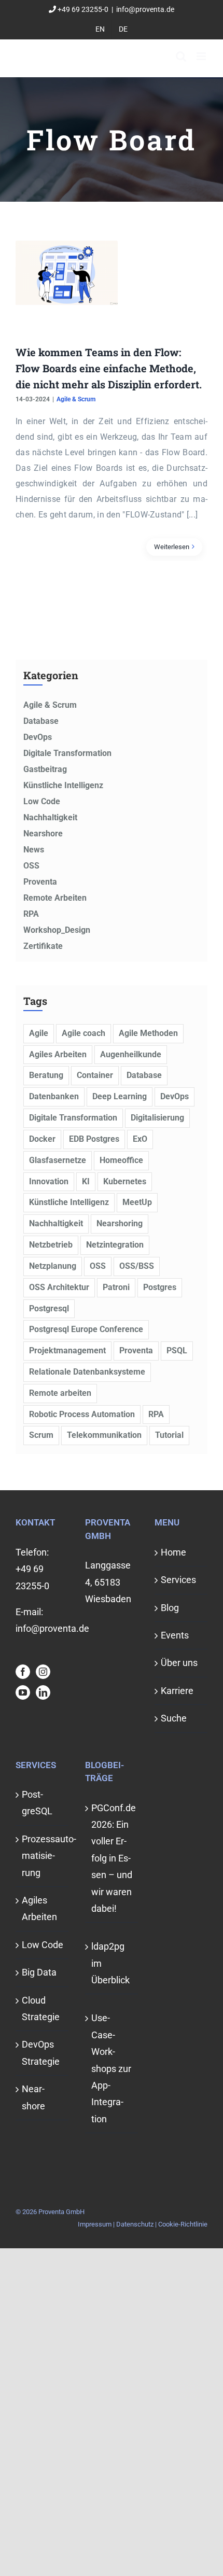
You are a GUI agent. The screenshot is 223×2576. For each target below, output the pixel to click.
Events (175, 1635)
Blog (170, 1608)
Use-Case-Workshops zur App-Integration (111, 2068)
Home (173, 1552)
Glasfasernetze (58, 1160)
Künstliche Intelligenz (63, 785)
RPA (31, 914)
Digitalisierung (157, 1118)
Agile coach (83, 1033)
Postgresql (49, 1308)
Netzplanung (53, 1266)
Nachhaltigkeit (50, 817)
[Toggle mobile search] (181, 56)
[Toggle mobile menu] (202, 56)
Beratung (46, 1075)
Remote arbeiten (60, 1393)
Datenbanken (54, 1096)
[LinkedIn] (43, 1692)
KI (86, 1181)
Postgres (160, 1287)
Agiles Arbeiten (58, 1054)
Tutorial (169, 1435)
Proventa (40, 882)
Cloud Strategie (41, 2008)
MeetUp (137, 1202)
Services (178, 1580)
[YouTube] (23, 1692)
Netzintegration (115, 1245)
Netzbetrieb (51, 1245)
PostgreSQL (37, 1803)
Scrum (41, 1435)
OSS (31, 866)
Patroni (116, 1287)
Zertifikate (43, 946)
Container (95, 1075)
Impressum (95, 2224)
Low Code (42, 801)
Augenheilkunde (131, 1054)
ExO (140, 1139)
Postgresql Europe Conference (86, 1329)
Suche (174, 1718)
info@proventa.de (145, 9)
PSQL (177, 1350)
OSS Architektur (59, 1287)
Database (41, 721)
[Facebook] (23, 1672)
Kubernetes (125, 1181)
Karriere (177, 1691)
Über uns (179, 1663)
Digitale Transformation (67, 753)
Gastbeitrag (45, 769)
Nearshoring (120, 1223)
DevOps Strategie (41, 2053)
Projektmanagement (67, 1350)
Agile (39, 1033)
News (34, 850)
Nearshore (43, 834)
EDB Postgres (94, 1139)
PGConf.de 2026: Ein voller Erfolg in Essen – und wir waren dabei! (112, 1858)
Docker (42, 1139)
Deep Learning (120, 1096)
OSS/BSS (137, 1266)
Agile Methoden (148, 1033)
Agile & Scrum (76, 399)
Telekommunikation (104, 1435)
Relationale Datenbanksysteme (87, 1372)
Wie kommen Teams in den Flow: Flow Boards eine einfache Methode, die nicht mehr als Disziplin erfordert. (109, 368)
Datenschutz (135, 2224)
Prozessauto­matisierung (43, 1856)
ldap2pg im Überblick (110, 1963)
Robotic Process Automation (82, 1414)
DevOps (38, 737)
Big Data (39, 1972)
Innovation (49, 1181)
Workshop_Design (57, 930)
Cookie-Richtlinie (183, 2224)
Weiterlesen (172, 547)
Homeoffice (121, 1160)
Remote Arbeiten (55, 898)
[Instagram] (43, 1672)
